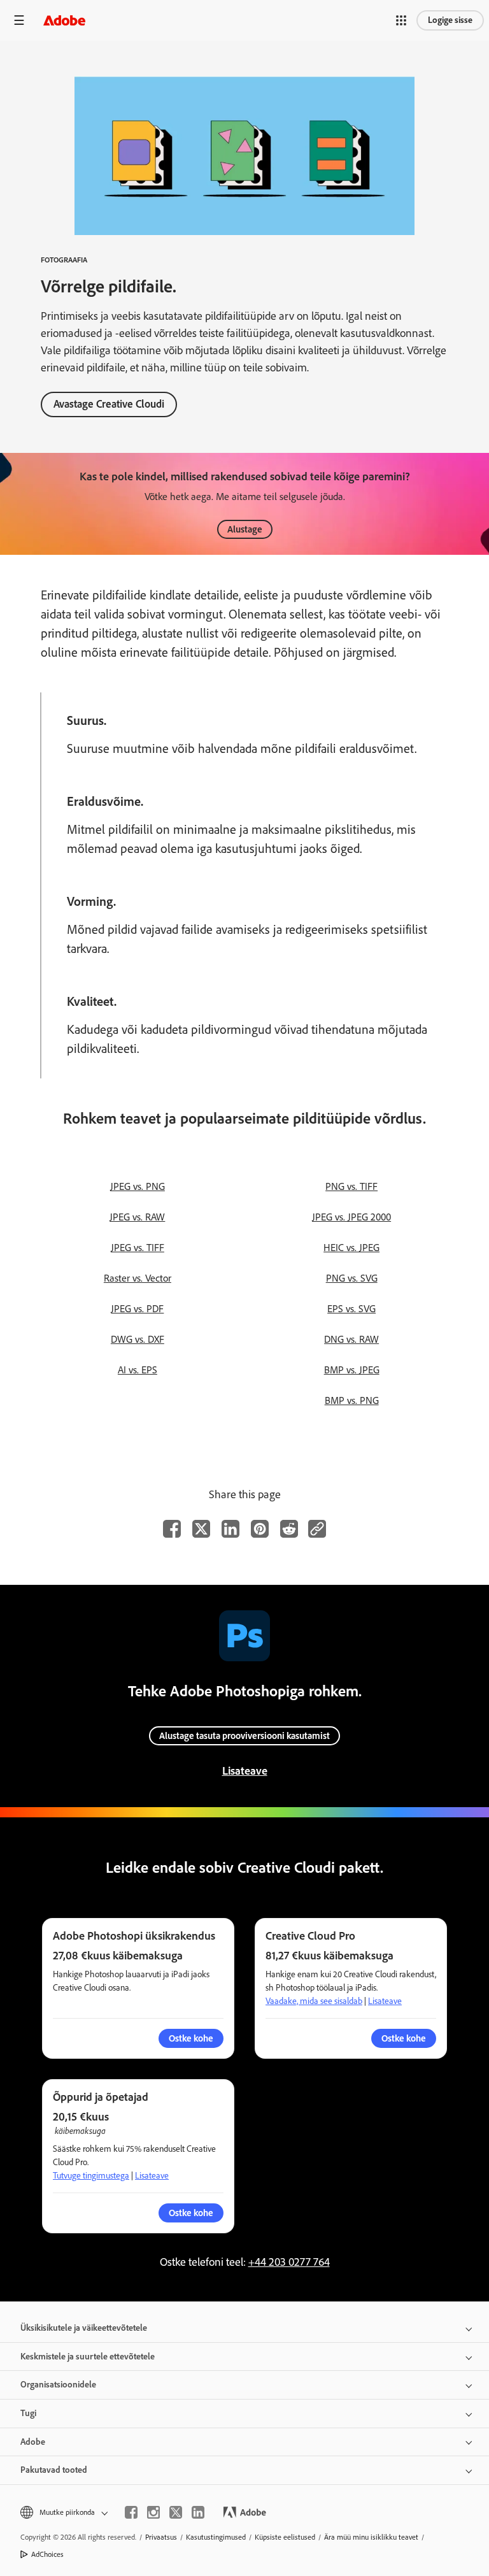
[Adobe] (64, 20)
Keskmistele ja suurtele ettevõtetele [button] (88, 2357)
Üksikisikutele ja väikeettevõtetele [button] (84, 2328)
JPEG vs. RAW (137, 1217)
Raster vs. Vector (138, 1278)
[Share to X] (201, 1529)
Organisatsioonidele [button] (58, 2385)
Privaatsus (161, 2537)
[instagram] (153, 2512)
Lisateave (245, 1771)
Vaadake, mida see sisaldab (314, 2001)
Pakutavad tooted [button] (54, 2470)
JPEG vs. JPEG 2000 (351, 1217)
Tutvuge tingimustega (91, 2176)
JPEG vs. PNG (138, 1186)
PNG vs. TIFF (351, 1186)
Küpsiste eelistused (285, 2537)
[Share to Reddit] (289, 1529)
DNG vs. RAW (351, 1339)
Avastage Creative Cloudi (109, 404)
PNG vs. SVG (352, 1278)
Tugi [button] (28, 2413)
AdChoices (47, 2554)
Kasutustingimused (216, 2537)
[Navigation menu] (19, 20)
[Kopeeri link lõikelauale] (317, 1529)
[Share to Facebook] (172, 1529)
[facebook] (131, 2512)
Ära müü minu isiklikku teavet (371, 2537)
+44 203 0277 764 (289, 2262)
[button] (401, 20)
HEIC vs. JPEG (351, 1248)
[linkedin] (198, 2512)
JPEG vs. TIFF (138, 1248)
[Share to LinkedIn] (230, 1529)
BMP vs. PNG (352, 1400)
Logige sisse (450, 20)
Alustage (245, 529)
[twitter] (176, 2512)
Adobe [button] (33, 2442)
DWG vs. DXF (138, 1339)
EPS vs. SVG (351, 1309)
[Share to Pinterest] (260, 1529)
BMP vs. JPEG (352, 1370)
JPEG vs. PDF (137, 1309)
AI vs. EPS (138, 1370)
